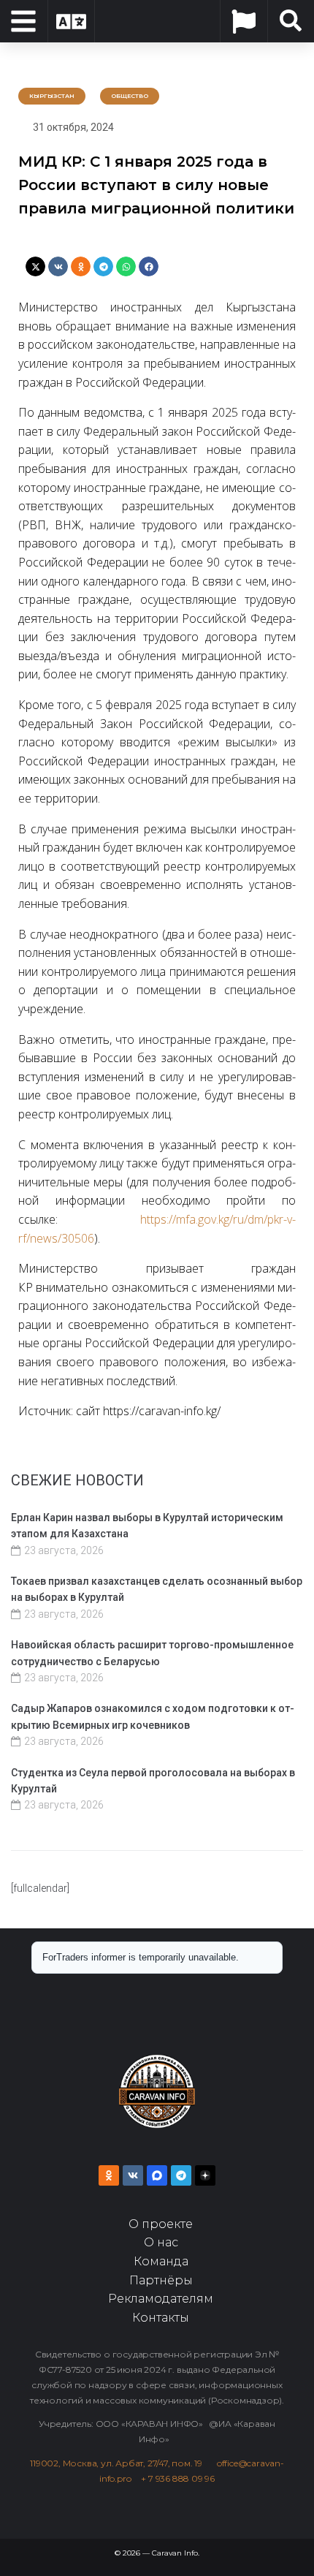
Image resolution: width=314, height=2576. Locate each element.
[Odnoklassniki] (109, 2175)
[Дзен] (205, 2175)
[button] (35, 266)
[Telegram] (181, 2175)
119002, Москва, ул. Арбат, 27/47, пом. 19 (121, 2463)
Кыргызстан (52, 96)
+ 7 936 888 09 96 (178, 2478)
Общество (130, 96)
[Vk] (133, 2175)
